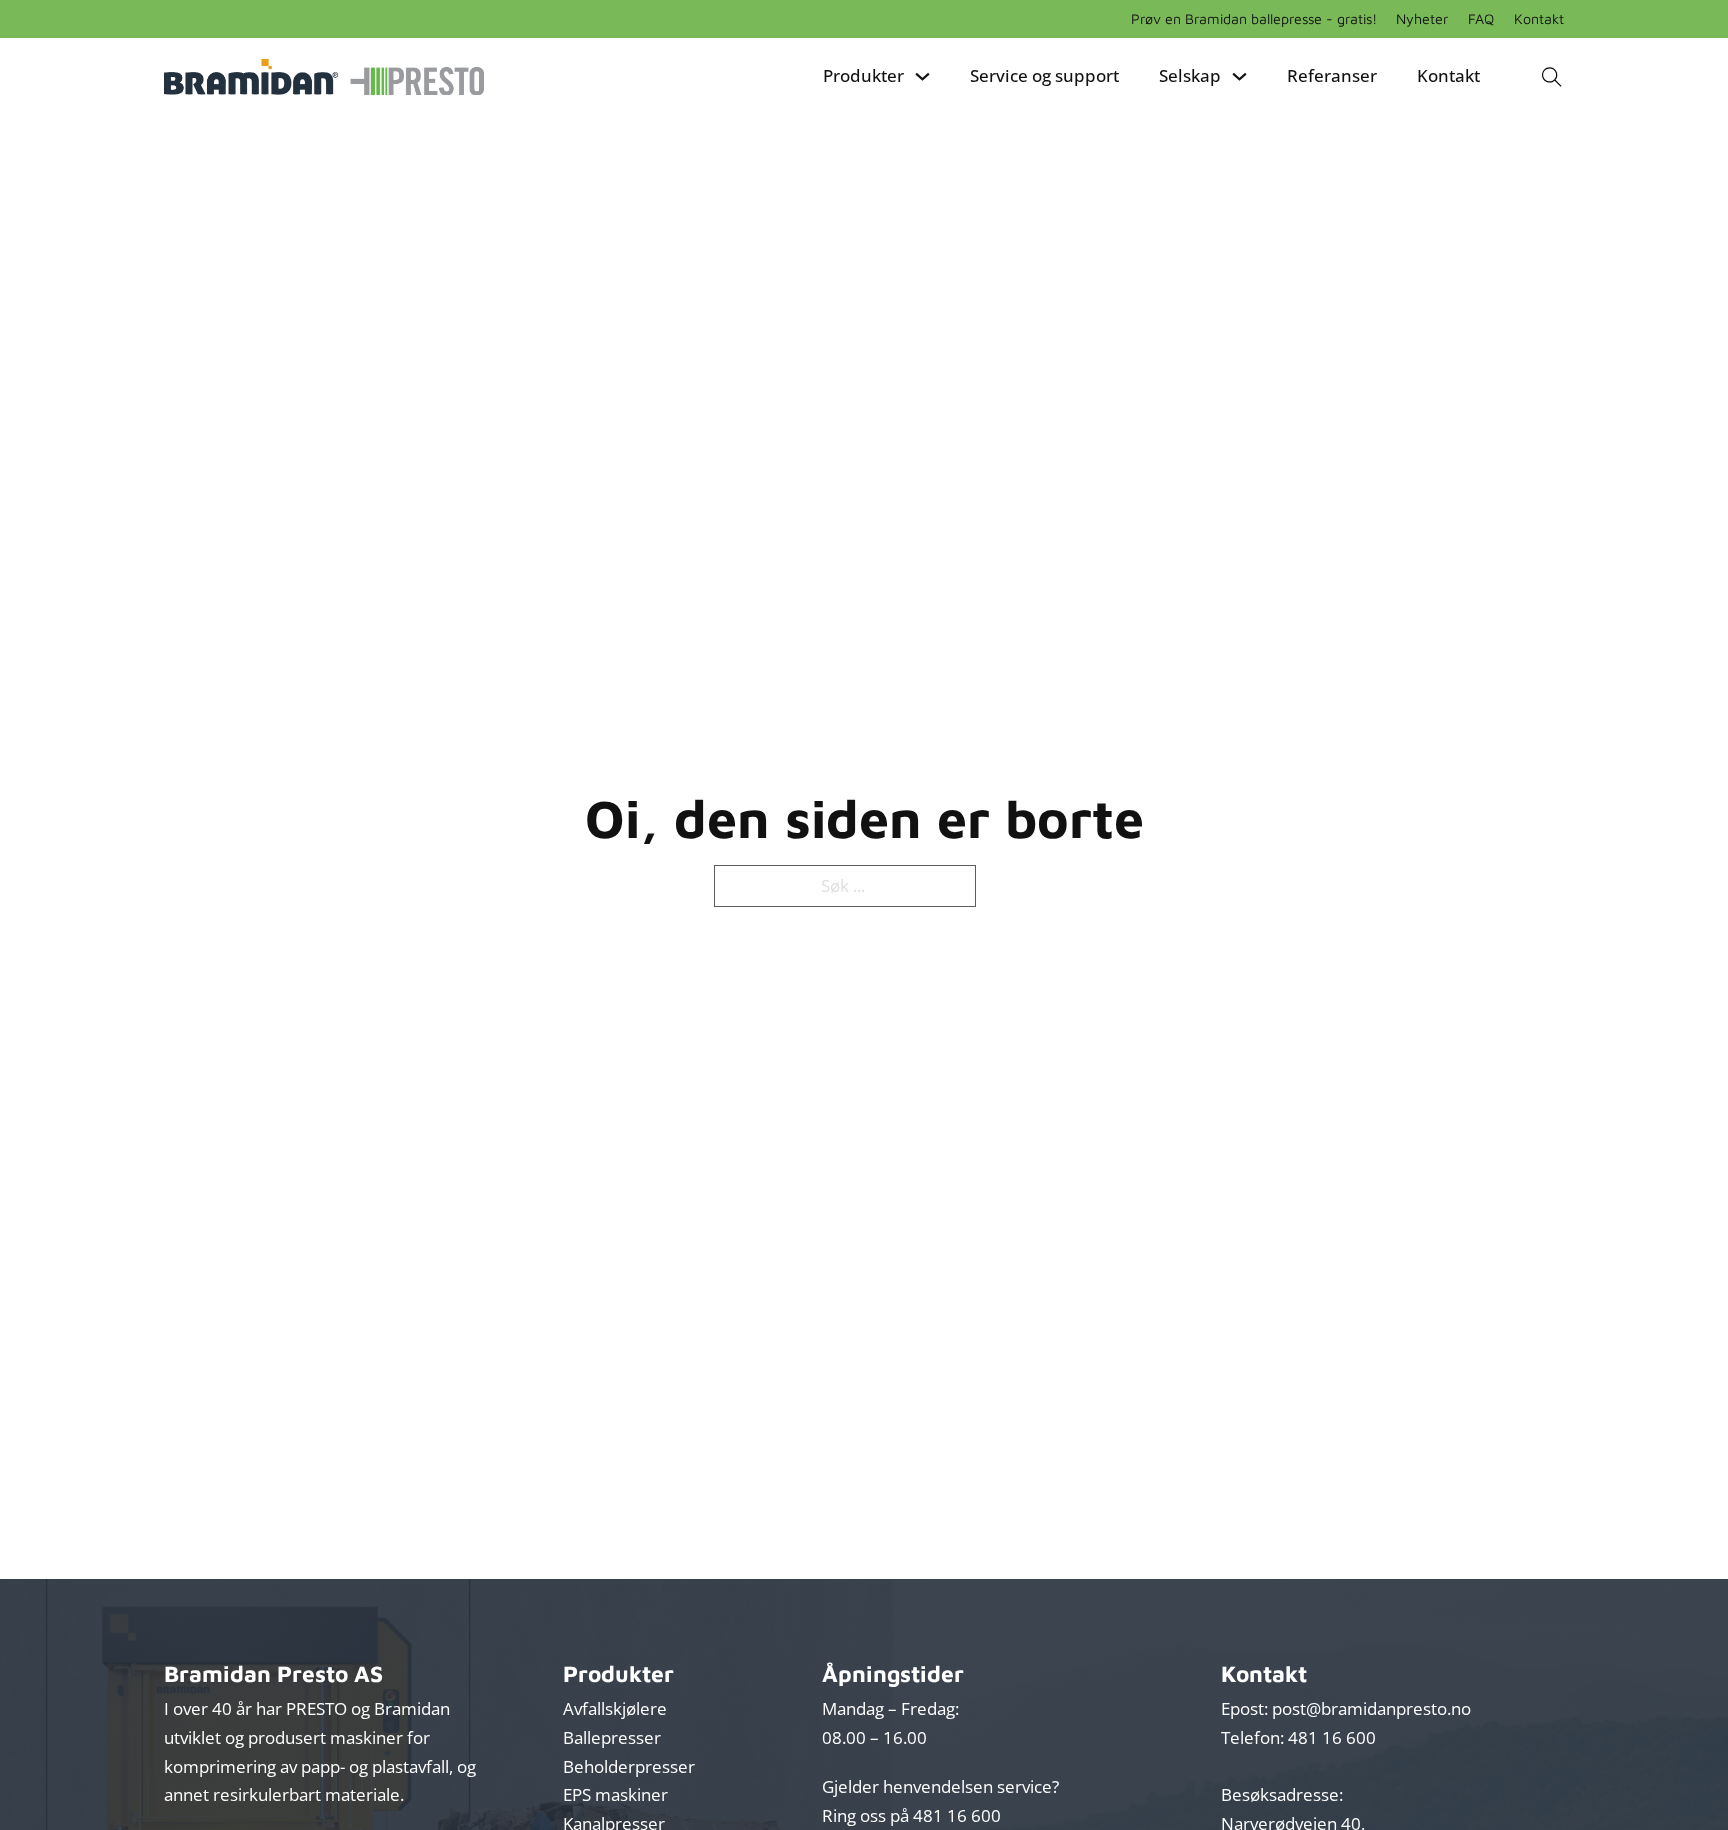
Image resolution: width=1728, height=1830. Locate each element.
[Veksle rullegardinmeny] (922, 76)
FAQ (1481, 18)
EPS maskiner (615, 1794)
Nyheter (1422, 18)
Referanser (1332, 75)
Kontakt (1539, 18)
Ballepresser (612, 1737)
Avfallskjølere (615, 1708)
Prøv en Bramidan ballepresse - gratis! (1254, 18)
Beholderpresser (629, 1766)
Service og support (1044, 75)
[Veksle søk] (1551, 76)
